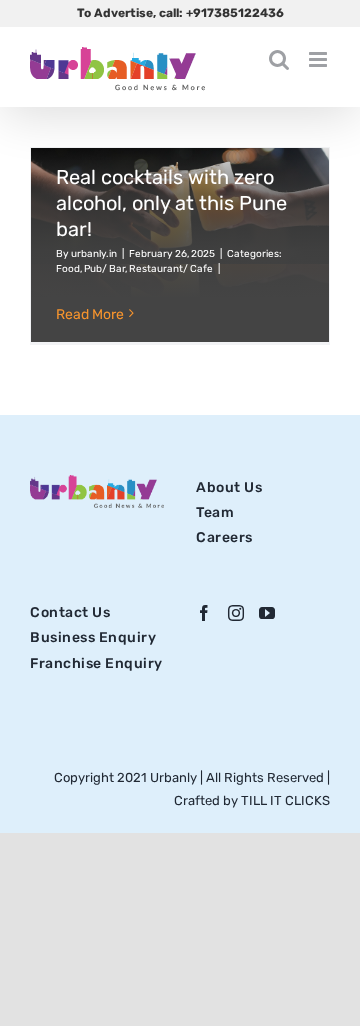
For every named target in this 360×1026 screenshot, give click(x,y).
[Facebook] (204, 613)
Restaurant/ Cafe (171, 269)
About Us (229, 487)
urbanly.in (94, 254)
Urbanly (175, 777)
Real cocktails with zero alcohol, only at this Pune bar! (171, 203)
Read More (90, 314)
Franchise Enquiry (96, 663)
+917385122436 (235, 13)
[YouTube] (267, 613)
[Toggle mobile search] (279, 59)
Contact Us (70, 612)
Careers (224, 537)
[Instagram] (236, 613)
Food (68, 269)
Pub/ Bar (104, 269)
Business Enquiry (93, 637)
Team (215, 512)
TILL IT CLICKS (285, 800)
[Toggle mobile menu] (319, 59)
